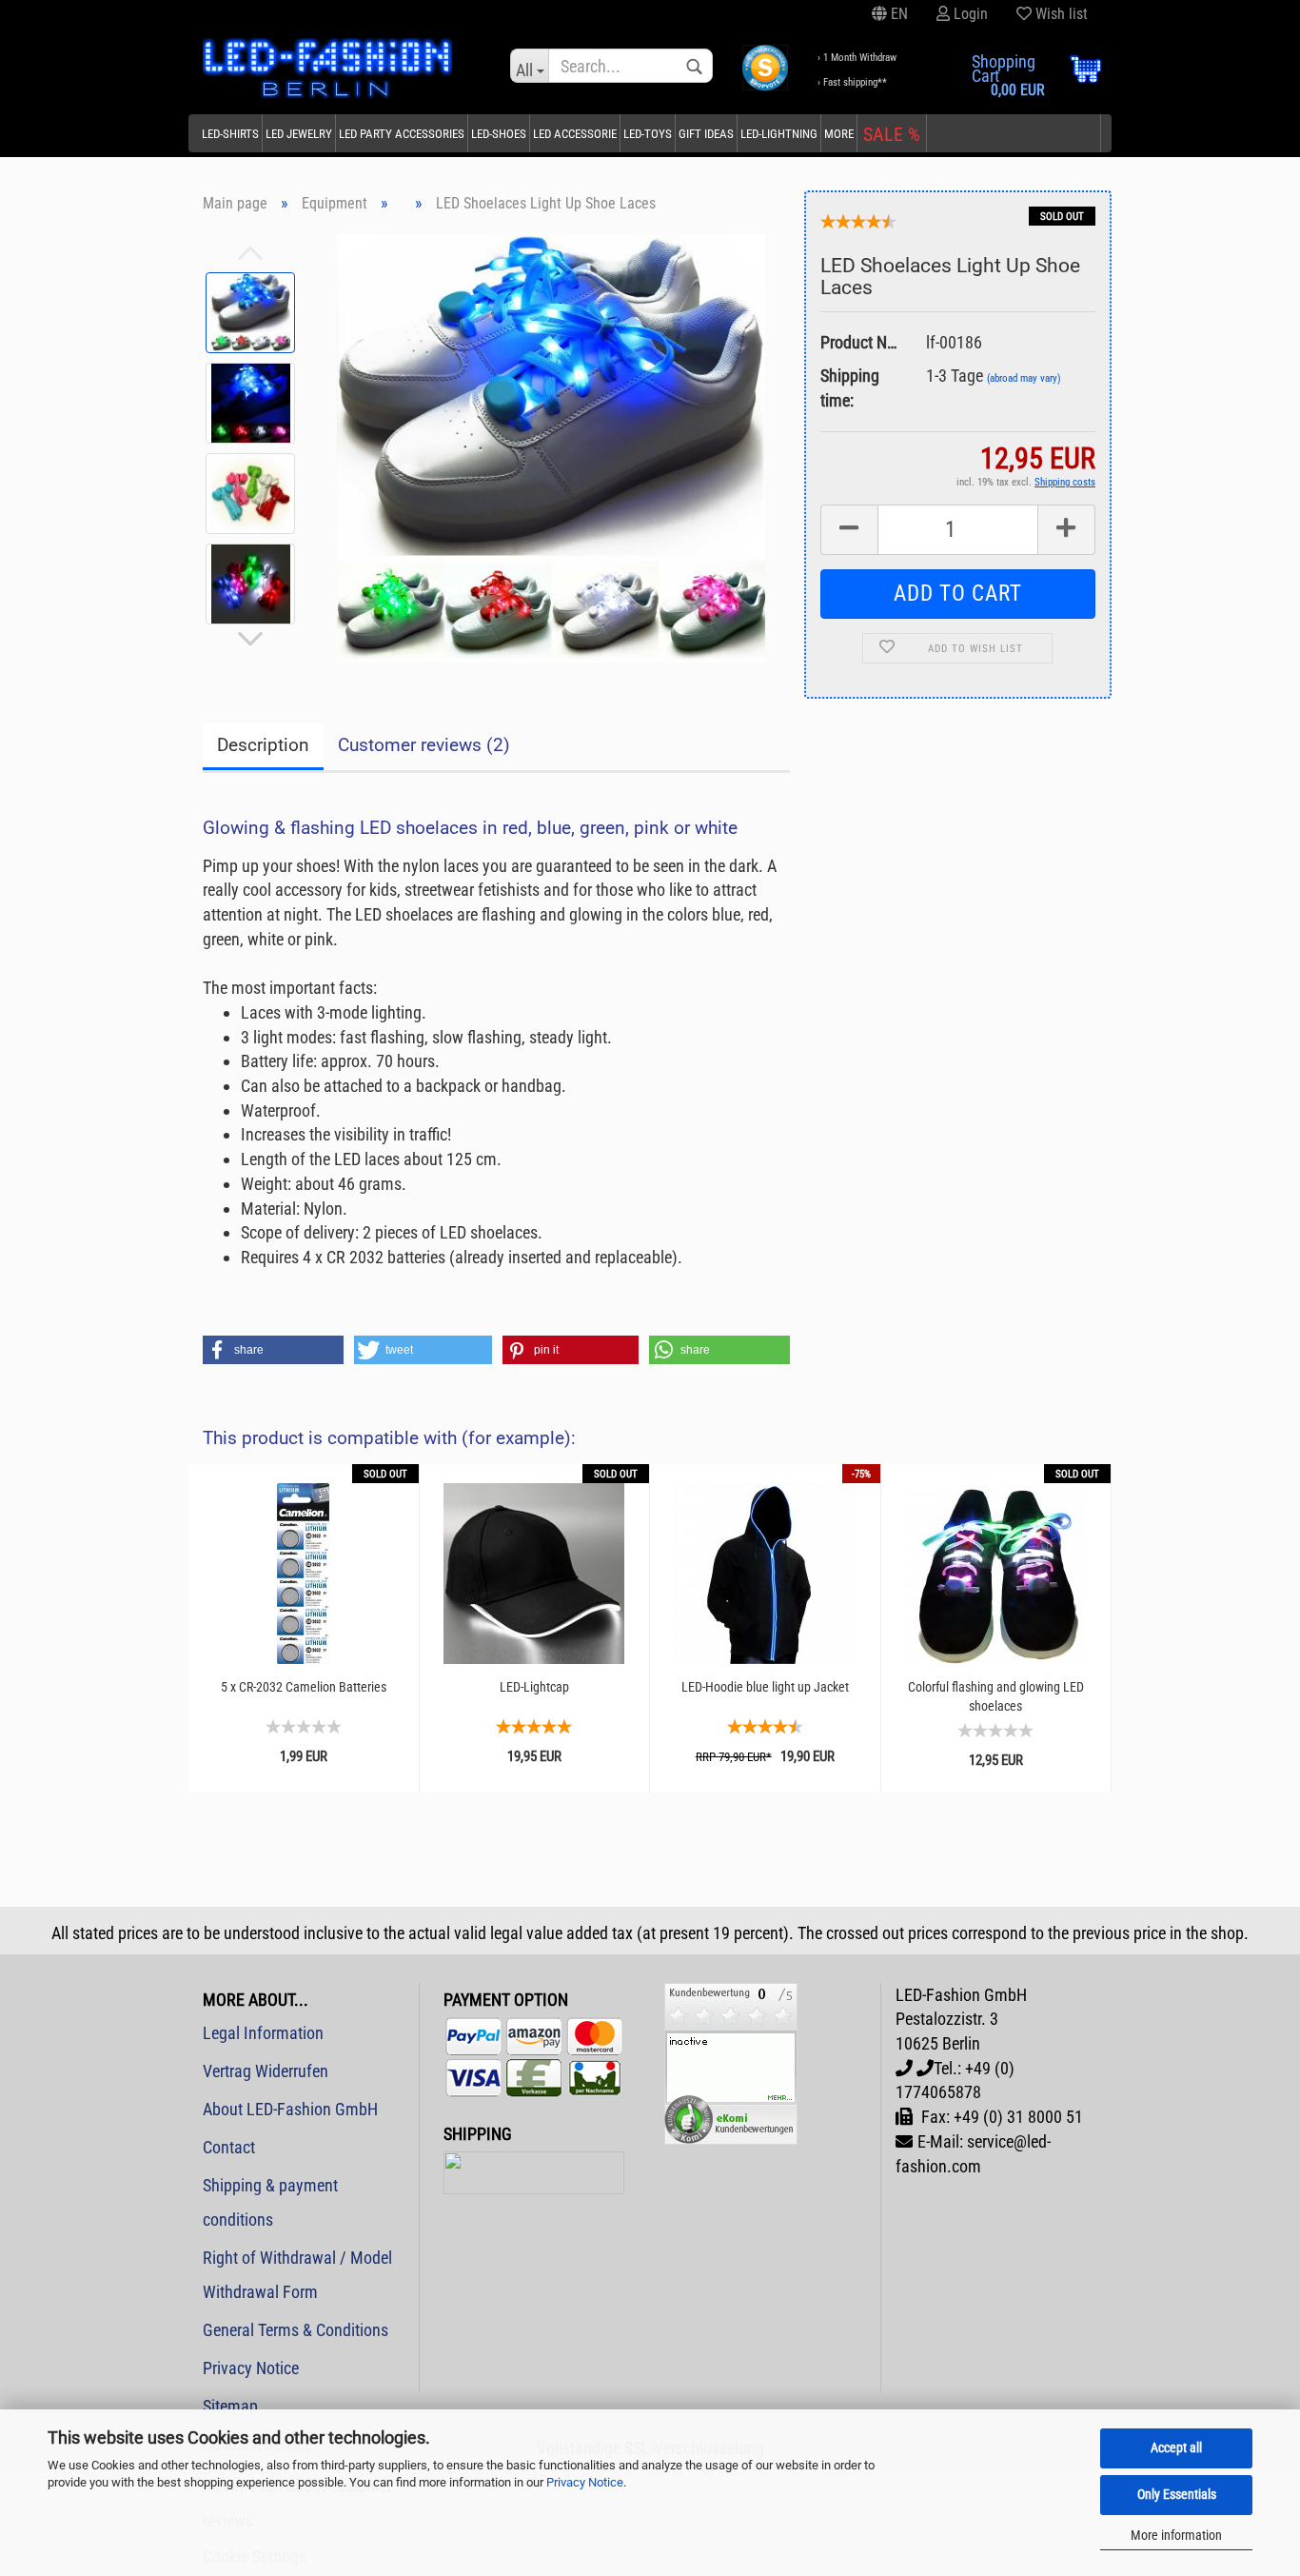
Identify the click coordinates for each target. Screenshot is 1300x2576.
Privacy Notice (585, 2482)
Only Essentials (1177, 2494)
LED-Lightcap (534, 1687)
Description (263, 745)
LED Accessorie (575, 134)
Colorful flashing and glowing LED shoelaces (996, 1696)
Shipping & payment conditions (270, 2202)
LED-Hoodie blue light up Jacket (765, 1687)
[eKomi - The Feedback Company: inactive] (731, 2061)
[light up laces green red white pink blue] (551, 447)
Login (969, 14)
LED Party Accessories (402, 134)
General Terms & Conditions (295, 2330)
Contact (229, 2147)
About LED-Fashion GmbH (290, 2109)
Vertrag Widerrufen (266, 2071)
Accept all (1176, 2447)
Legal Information (263, 2033)
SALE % (892, 134)
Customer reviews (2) (424, 745)
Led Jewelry (299, 134)
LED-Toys (648, 134)
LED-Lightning (779, 134)
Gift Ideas (706, 134)
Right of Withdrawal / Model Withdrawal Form (297, 2275)
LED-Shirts (230, 134)
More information (1176, 2535)
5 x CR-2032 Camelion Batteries (304, 1687)
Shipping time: (850, 388)
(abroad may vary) (1024, 378)
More (839, 134)
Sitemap (230, 2406)
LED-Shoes (499, 134)
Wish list (1060, 14)
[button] (273, 1350)
